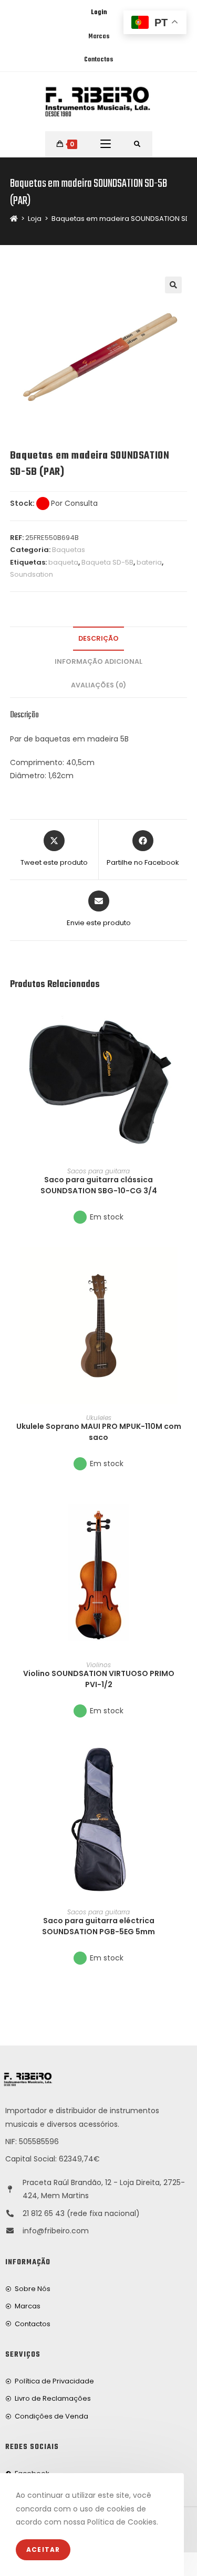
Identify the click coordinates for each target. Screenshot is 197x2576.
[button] (184, 1046)
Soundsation (32, 574)
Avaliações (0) (98, 685)
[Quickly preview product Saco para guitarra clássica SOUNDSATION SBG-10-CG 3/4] (184, 1019)
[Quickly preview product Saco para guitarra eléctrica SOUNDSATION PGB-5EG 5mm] (184, 1759)
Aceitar (43, 2550)
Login (99, 13)
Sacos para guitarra (98, 1171)
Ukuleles (99, 1418)
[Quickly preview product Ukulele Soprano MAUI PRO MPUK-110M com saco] (184, 1265)
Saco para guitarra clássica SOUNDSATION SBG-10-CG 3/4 (99, 1185)
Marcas (99, 37)
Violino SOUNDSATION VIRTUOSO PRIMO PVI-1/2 (99, 1679)
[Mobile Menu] (106, 144)
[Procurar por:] (137, 144)
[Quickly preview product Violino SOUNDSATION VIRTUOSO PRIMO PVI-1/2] (184, 1512)
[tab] (99, 639)
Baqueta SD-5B (107, 562)
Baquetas (69, 550)
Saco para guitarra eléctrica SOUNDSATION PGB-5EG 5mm (98, 1926)
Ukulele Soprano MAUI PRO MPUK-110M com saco (99, 1432)
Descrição (98, 638)
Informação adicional (98, 661)
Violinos (98, 1665)
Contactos (98, 60)
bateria (149, 562)
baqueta (63, 562)
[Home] (14, 219)
